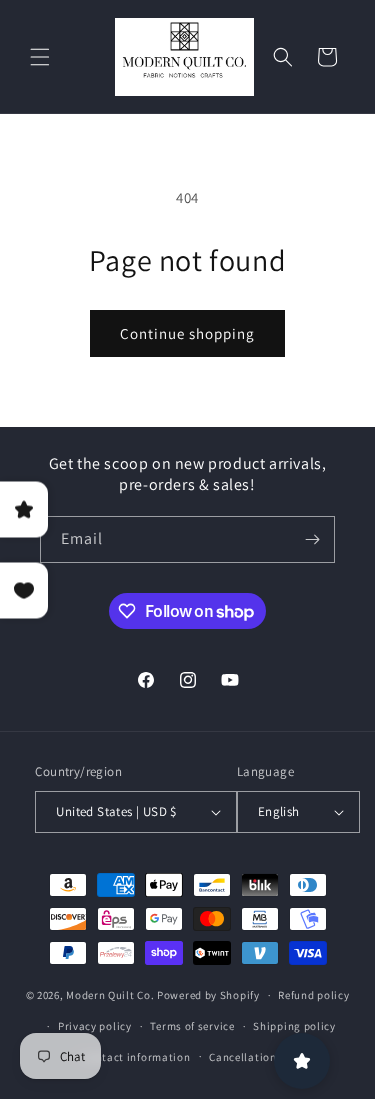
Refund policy (313, 995)
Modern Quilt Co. (110, 995)
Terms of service (192, 1026)
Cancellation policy (260, 1057)
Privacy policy (95, 1026)
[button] (40, 57)
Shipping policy (294, 1026)
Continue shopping (187, 333)
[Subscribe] (312, 539)
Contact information (136, 1057)
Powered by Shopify (208, 995)
